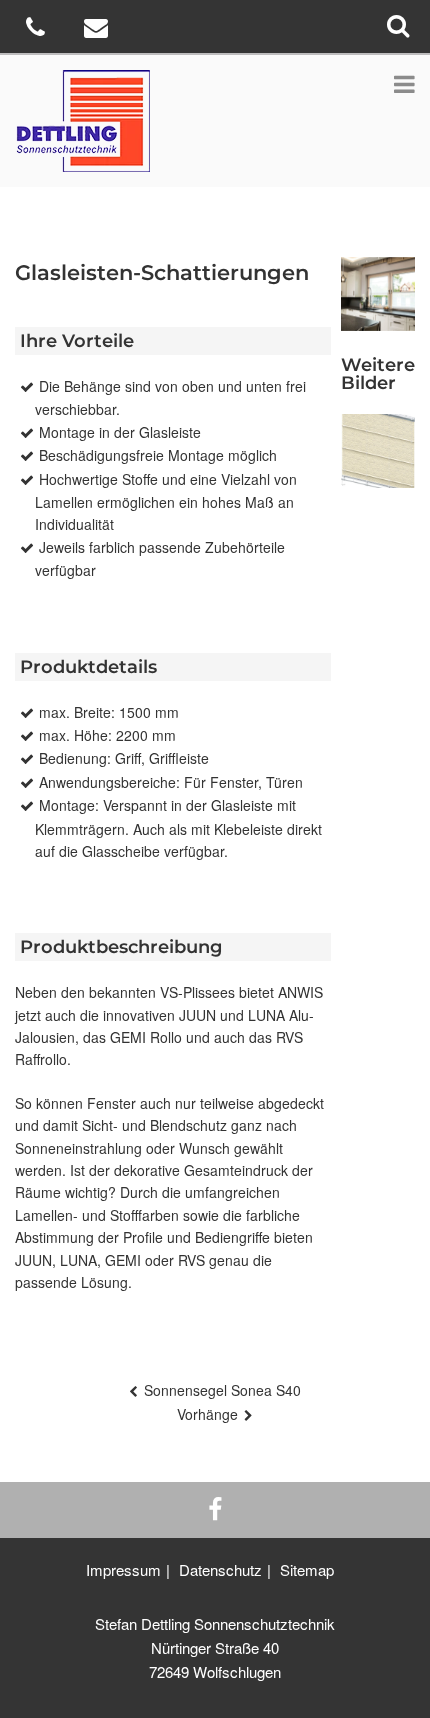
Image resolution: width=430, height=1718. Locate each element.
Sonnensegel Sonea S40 (222, 1390)
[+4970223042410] (37, 30)
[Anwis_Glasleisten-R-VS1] (378, 451)
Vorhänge (207, 1414)
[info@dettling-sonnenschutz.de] (98, 30)
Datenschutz (220, 1569)
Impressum (123, 1569)
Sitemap (307, 1569)
